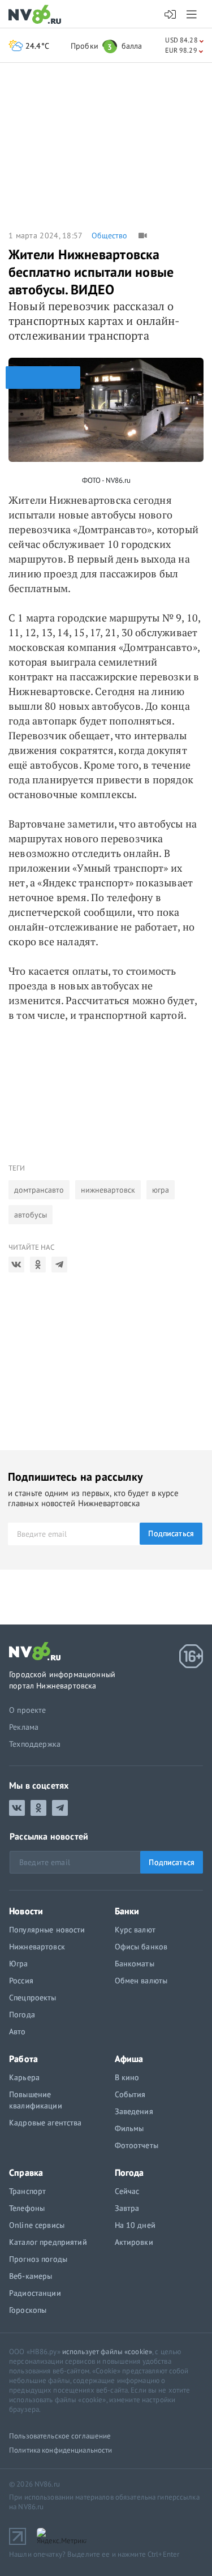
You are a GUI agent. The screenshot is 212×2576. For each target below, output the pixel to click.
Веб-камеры (31, 2276)
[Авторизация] (170, 15)
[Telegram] (59, 1265)
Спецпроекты (33, 1998)
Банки (127, 1911)
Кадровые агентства (46, 2123)
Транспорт (27, 2191)
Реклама (24, 1727)
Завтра (127, 2208)
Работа (23, 2059)
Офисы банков (141, 1947)
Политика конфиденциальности (61, 2450)
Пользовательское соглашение (60, 2436)
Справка (26, 2172)
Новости (26, 1911)
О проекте (28, 1710)
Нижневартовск (37, 1947)
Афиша (129, 2059)
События (130, 2094)
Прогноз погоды (38, 2259)
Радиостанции (35, 2293)
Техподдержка (35, 1744)
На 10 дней (135, 2225)
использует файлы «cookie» (107, 2352)
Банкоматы (135, 1964)
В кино (127, 2077)
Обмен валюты (141, 1981)
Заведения (134, 2111)
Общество (109, 235)
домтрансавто (39, 1190)
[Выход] (192, 14)
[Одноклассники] (38, 1265)
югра (161, 1190)
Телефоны (27, 2208)
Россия (21, 1981)
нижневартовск (108, 1190)
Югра (19, 1964)
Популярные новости (47, 1930)
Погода (22, 2014)
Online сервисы (37, 2225)
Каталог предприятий (48, 2242)
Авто (18, 2031)
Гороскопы (28, 2310)
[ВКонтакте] (16, 1265)
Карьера (24, 2077)
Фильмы (129, 2128)
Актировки (134, 2242)
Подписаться (171, 1533)
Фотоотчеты (137, 2145)
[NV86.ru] (37, 15)
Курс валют (135, 1930)
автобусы (31, 1215)
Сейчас (127, 2191)
